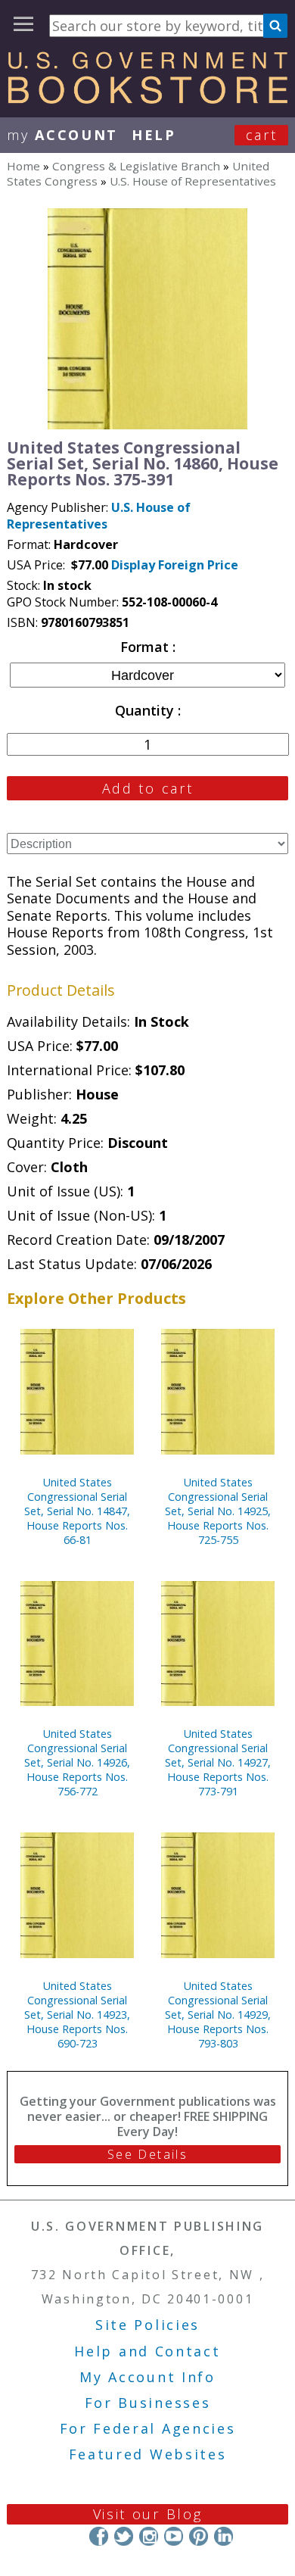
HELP (154, 135)
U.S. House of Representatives (193, 181)
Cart (262, 135)
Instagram (149, 2536)
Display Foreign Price (175, 565)
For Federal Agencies (148, 2428)
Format (146, 647)
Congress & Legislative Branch (136, 166)
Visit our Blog (148, 2514)
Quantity (146, 710)
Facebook (99, 2536)
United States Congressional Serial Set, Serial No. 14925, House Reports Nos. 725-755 (218, 1511)
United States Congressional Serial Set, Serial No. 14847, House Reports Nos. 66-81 (77, 1511)
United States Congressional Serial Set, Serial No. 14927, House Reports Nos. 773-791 (218, 1762)
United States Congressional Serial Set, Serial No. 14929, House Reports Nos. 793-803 (218, 2015)
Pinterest (199, 2536)
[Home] (147, 98)
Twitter (124, 2536)
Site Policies (147, 2325)
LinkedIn (224, 2536)
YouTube (174, 2536)
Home (23, 166)
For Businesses (148, 2403)
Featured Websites (148, 2454)
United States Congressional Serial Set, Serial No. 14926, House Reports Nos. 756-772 (77, 1762)
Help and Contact (147, 2351)
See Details (147, 2154)
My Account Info (147, 2377)
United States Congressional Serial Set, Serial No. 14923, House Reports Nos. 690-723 (77, 2015)
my (62, 135)
